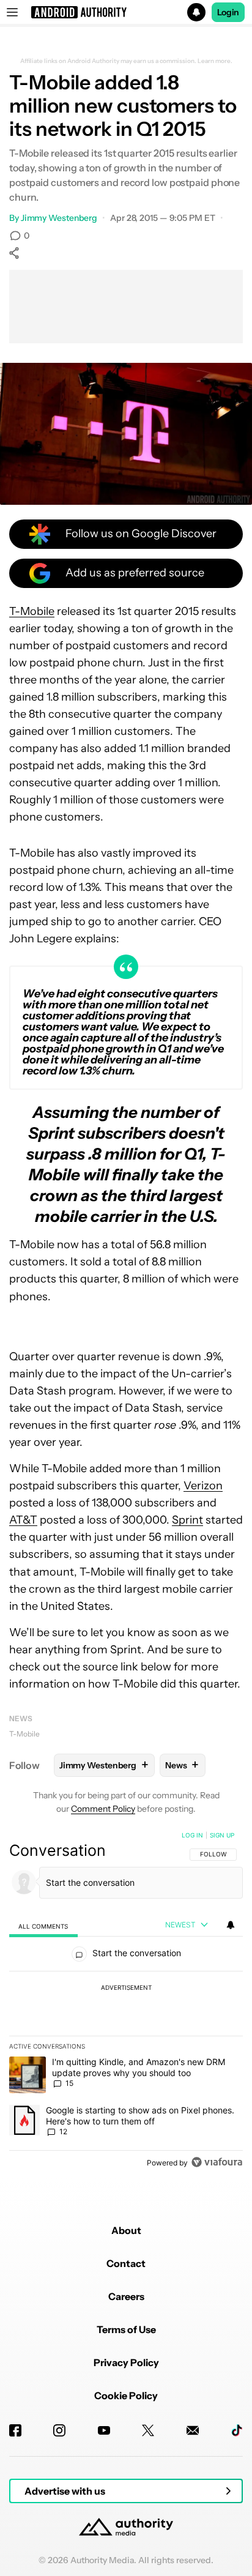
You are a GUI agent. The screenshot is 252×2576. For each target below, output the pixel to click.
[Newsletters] (193, 2430)
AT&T (23, 1520)
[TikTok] (237, 2430)
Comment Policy (103, 1809)
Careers (126, 2296)
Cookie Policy (126, 2395)
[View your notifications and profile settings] (231, 1925)
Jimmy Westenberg (59, 218)
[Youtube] (104, 2430)
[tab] (43, 1926)
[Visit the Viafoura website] (217, 2162)
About (126, 2230)
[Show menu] (12, 12)
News (21, 1718)
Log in (192, 1835)
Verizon (203, 1486)
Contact (126, 2263)
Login (228, 12)
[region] (126, 2001)
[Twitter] (148, 2430)
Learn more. (215, 61)
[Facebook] (15, 2430)
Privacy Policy (126, 2362)
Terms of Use (126, 2329)
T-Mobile (32, 611)
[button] (126, 12)
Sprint (187, 1520)
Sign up (222, 1835)
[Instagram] (59, 2430)
